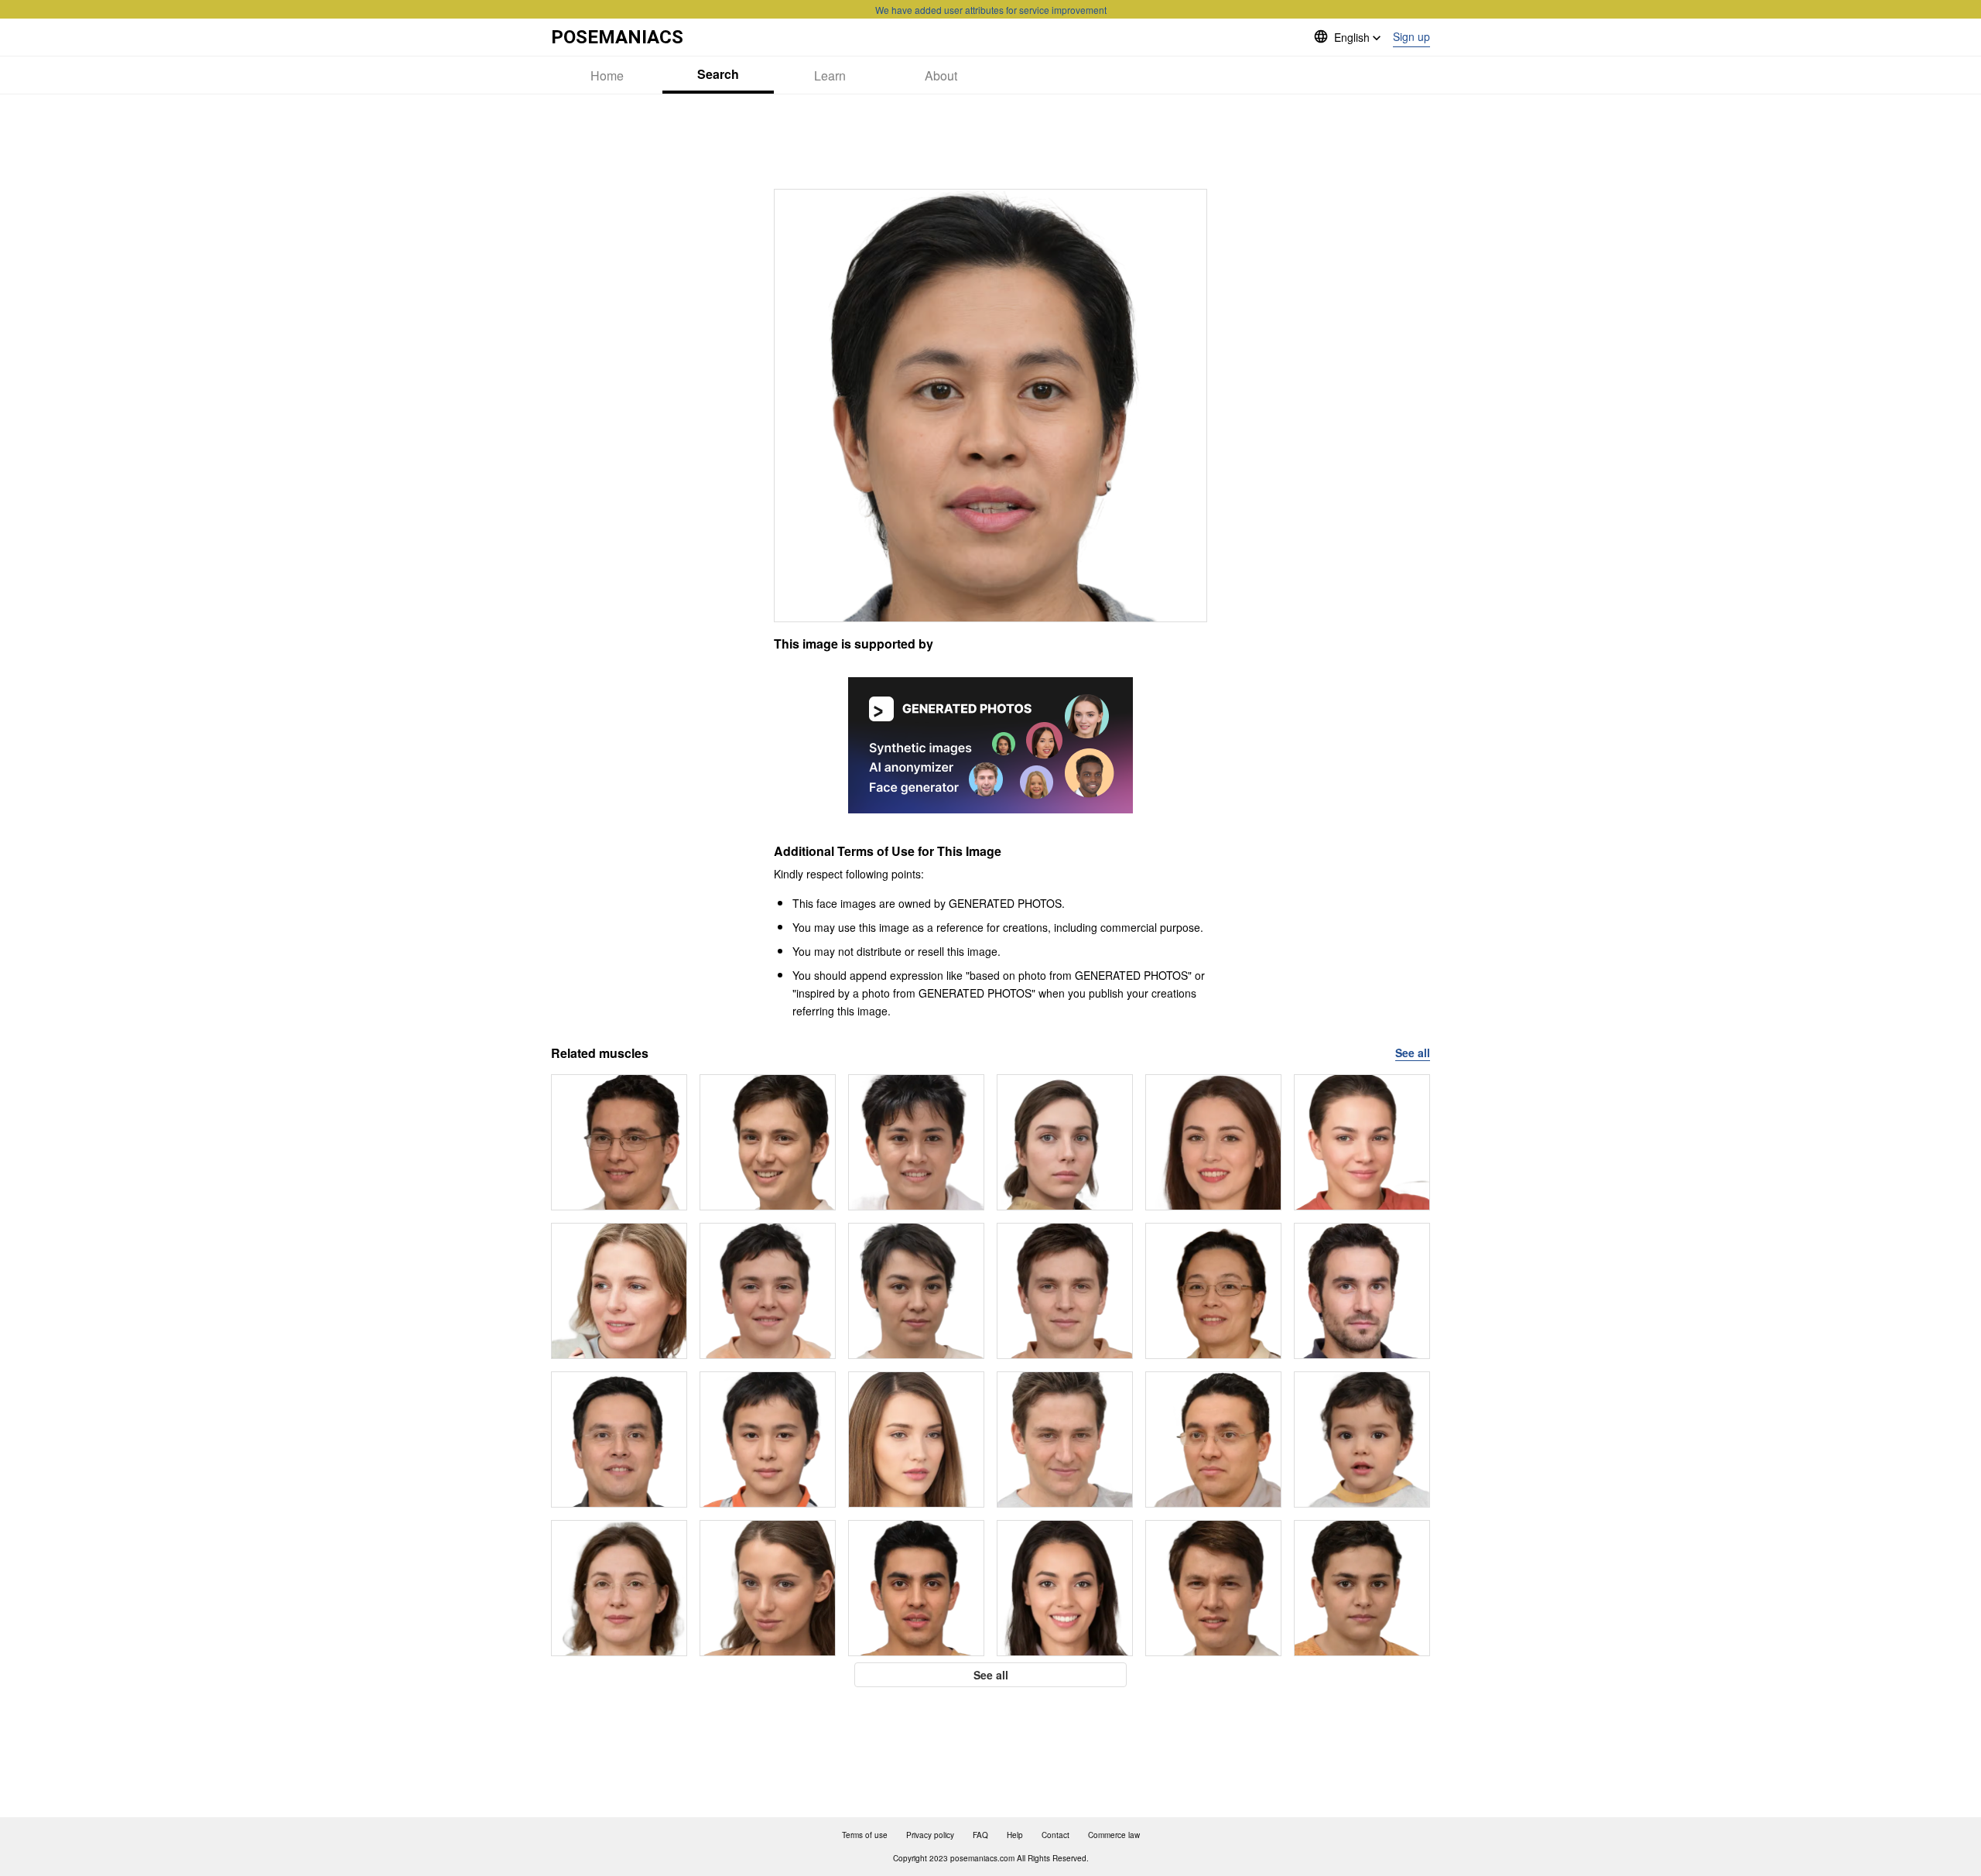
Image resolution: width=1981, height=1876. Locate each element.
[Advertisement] (990, 142)
